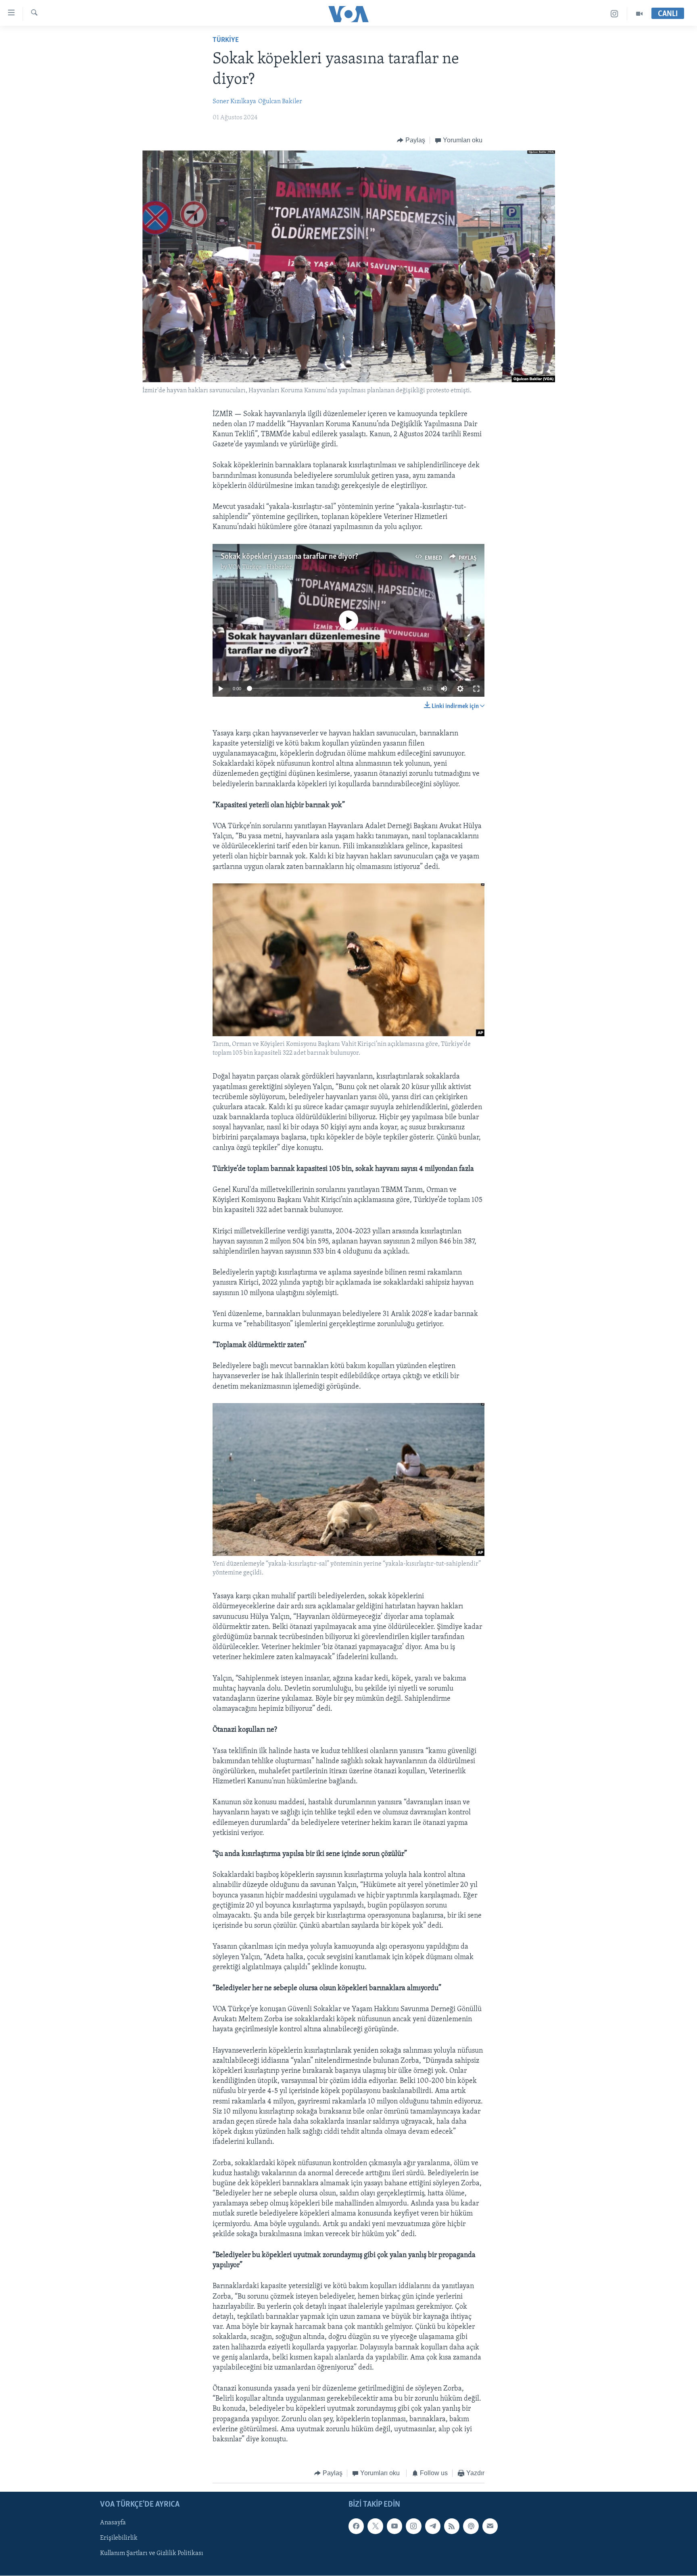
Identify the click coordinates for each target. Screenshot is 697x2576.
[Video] (639, 14)
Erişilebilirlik (119, 2538)
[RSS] (452, 2526)
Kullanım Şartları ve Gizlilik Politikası (152, 2553)
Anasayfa (113, 2523)
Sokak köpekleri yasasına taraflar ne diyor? (289, 557)
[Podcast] (471, 2526)
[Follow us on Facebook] (356, 2526)
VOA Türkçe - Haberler (260, 567)
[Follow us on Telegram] (433, 2526)
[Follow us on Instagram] (413, 2526)
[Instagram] (615, 14)
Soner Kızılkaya (234, 102)
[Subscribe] (490, 2526)
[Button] (411, 140)
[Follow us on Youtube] (394, 2526)
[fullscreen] (476, 689)
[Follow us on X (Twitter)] (375, 2526)
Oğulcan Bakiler (280, 102)
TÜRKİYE (226, 40)
